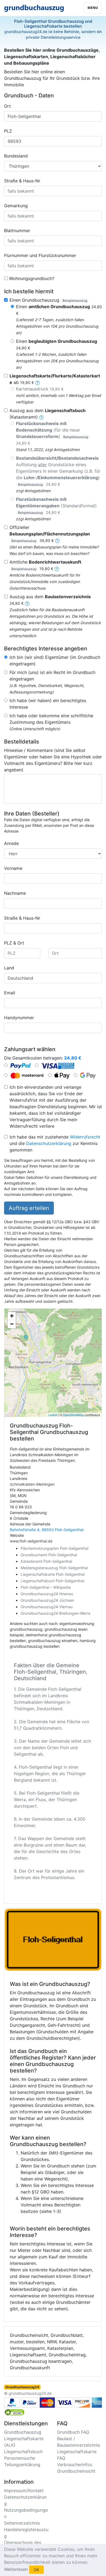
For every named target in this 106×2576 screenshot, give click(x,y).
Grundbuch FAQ (73, 2432)
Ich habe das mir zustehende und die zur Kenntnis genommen (55, 1143)
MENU (93, 8)
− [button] (12, 1324)
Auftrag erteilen (29, 1208)
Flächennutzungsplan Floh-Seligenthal (54, 1548)
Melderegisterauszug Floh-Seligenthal (54, 1568)
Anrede (11, 843)
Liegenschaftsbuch (23, 2452)
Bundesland (16, 156)
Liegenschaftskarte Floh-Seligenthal (53, 1574)
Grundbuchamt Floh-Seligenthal (49, 1555)
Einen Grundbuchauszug (48, 300)
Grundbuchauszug (23, 2432)
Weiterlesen (16, 2569)
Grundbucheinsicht (76, 2471)
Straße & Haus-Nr (22, 181)
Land (9, 968)
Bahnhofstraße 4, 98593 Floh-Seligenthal (47, 1530)
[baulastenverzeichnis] (27, 603)
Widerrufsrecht (85, 1137)
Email (10, 993)
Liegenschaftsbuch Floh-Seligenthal (52, 1581)
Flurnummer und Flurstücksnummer (40, 255)
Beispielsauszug (75, 300)
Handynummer (19, 1018)
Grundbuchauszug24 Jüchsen (47, 1600)
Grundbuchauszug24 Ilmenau (47, 1594)
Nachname (15, 893)
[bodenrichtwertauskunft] (57, 568)
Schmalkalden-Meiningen (32, 1484)
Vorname (13, 868)
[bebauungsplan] (57, 540)
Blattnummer (17, 231)
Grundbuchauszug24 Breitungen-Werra (55, 1613)
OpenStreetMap (73, 1415)
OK (36, 2570)
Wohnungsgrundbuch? (32, 278)
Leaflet (53, 1415)
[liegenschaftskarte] (38, 382)
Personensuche (20, 2458)
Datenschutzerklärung (49, 1143)
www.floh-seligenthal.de (31, 1541)
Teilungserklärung (22, 2465)
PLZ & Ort (14, 943)
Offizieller (50, 534)
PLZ (8, 131)
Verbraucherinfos (75, 2465)
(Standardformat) (56, 506)
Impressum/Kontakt (24, 2491)
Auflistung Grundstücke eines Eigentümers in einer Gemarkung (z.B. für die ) (58, 471)
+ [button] (12, 1316)
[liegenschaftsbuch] (41, 417)
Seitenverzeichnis (22, 2523)
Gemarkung (16, 206)
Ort (7, 106)
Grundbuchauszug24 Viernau (47, 1607)
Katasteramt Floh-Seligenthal (46, 1561)
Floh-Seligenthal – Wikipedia (46, 1587)
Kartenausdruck (40, 389)
